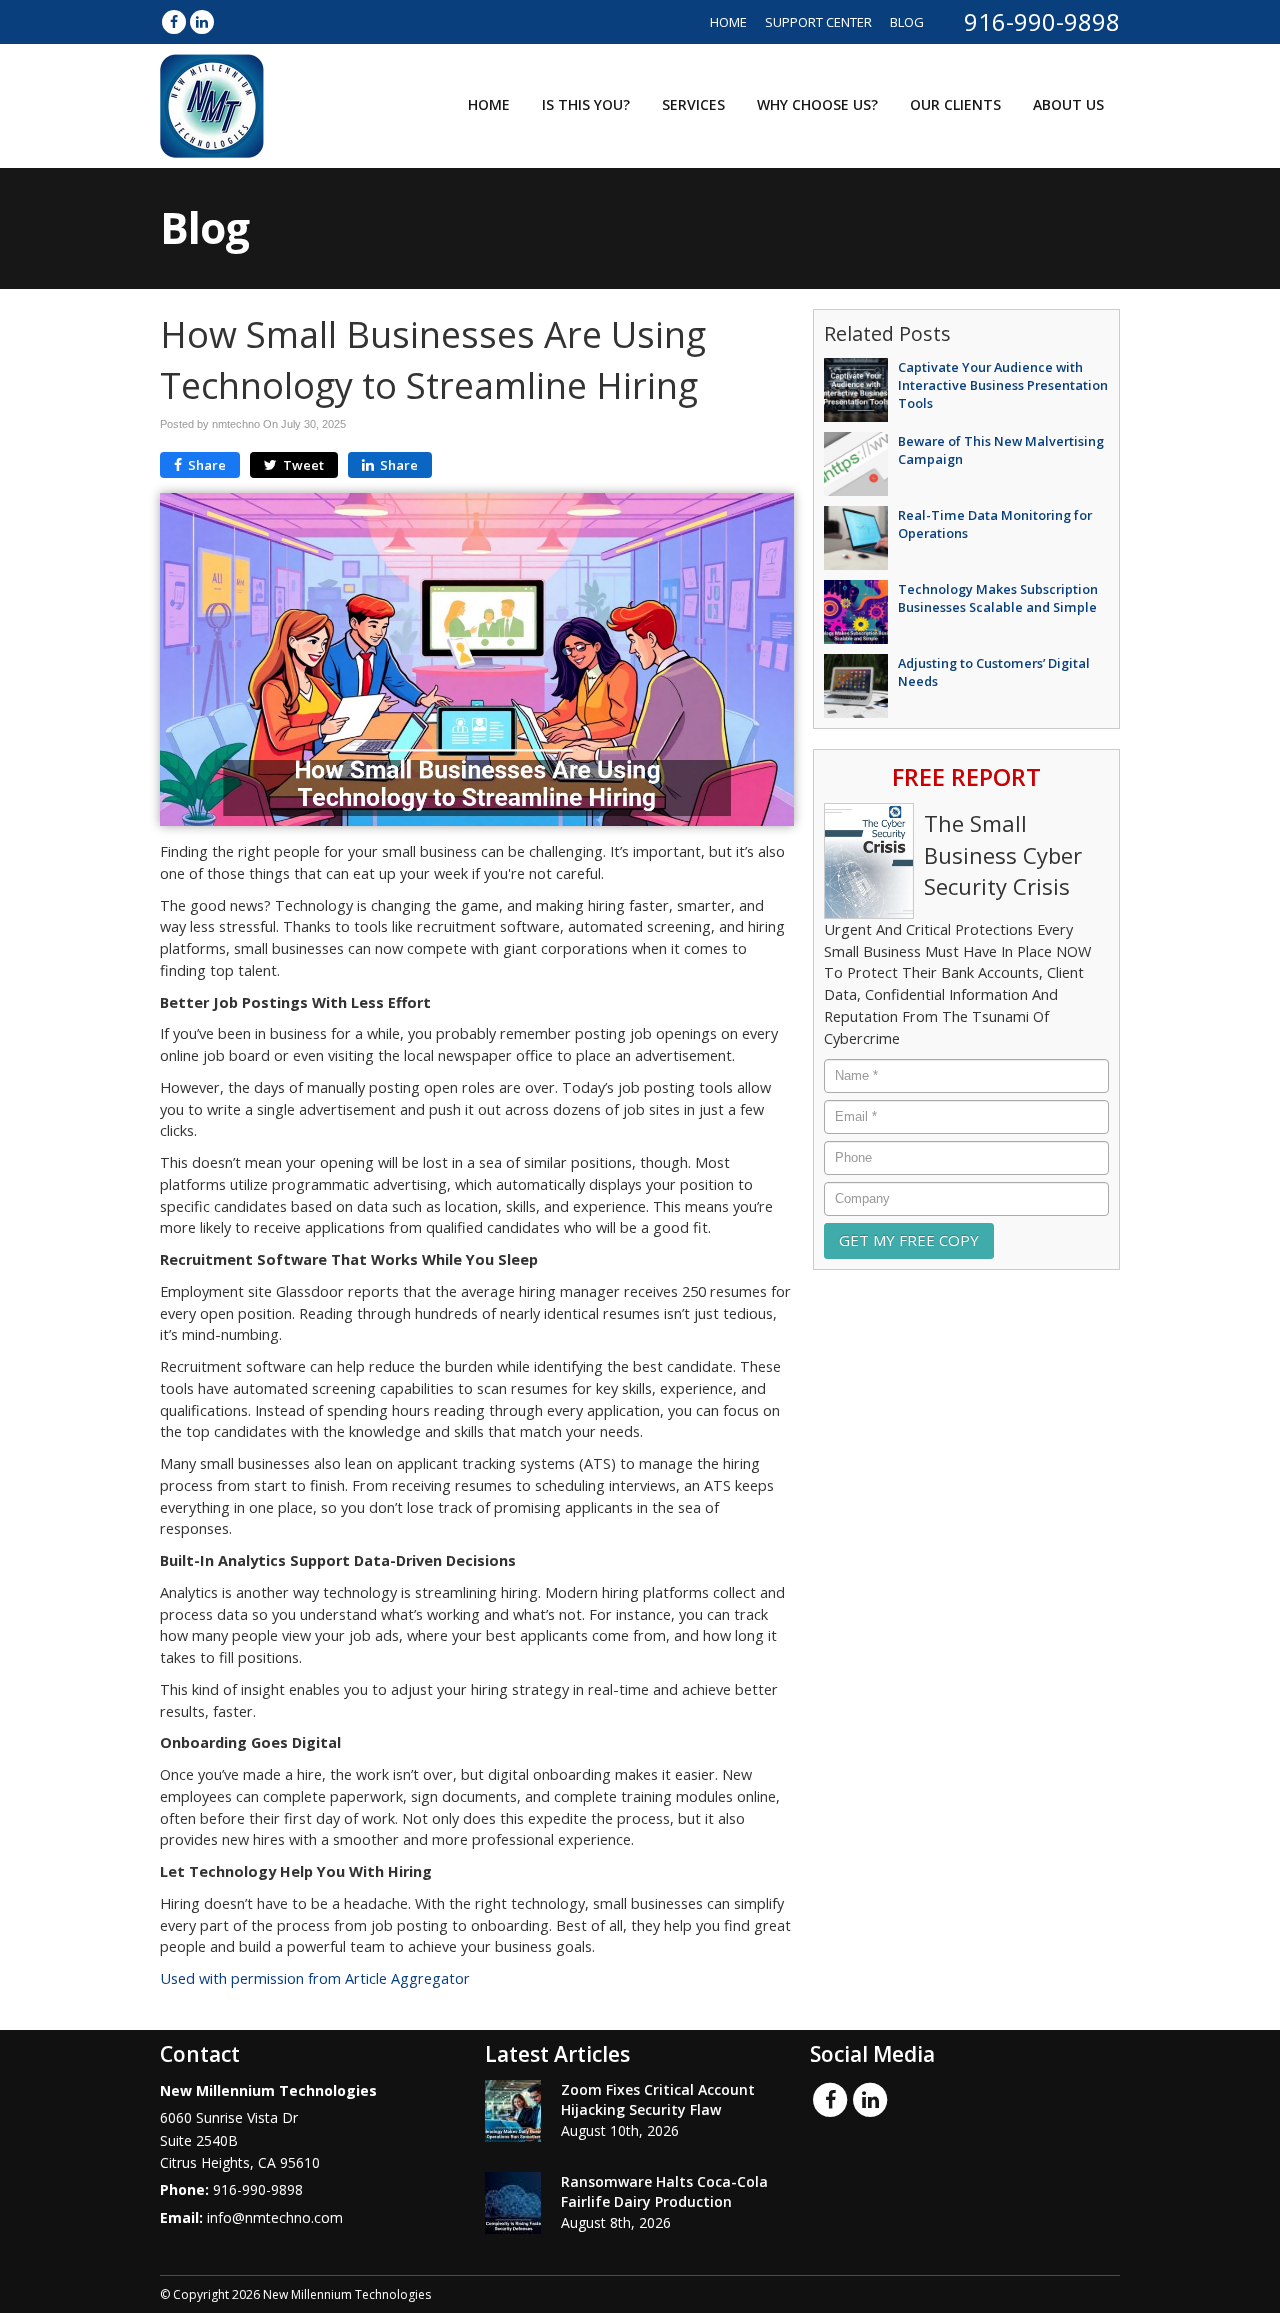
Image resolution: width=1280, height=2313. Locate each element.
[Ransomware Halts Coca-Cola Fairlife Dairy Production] (513, 2203)
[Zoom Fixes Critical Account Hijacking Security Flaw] (513, 2111)
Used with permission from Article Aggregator (315, 1978)
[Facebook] (174, 21)
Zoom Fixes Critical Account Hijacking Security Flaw (658, 2099)
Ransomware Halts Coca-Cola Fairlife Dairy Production (664, 2191)
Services (693, 104)
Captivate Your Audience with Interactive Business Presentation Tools (1003, 385)
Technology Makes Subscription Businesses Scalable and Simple (998, 598)
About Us (1068, 104)
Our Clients (955, 104)
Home (728, 22)
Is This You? (586, 104)
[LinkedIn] (202, 21)
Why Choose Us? (817, 104)
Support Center (818, 22)
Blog (907, 22)
